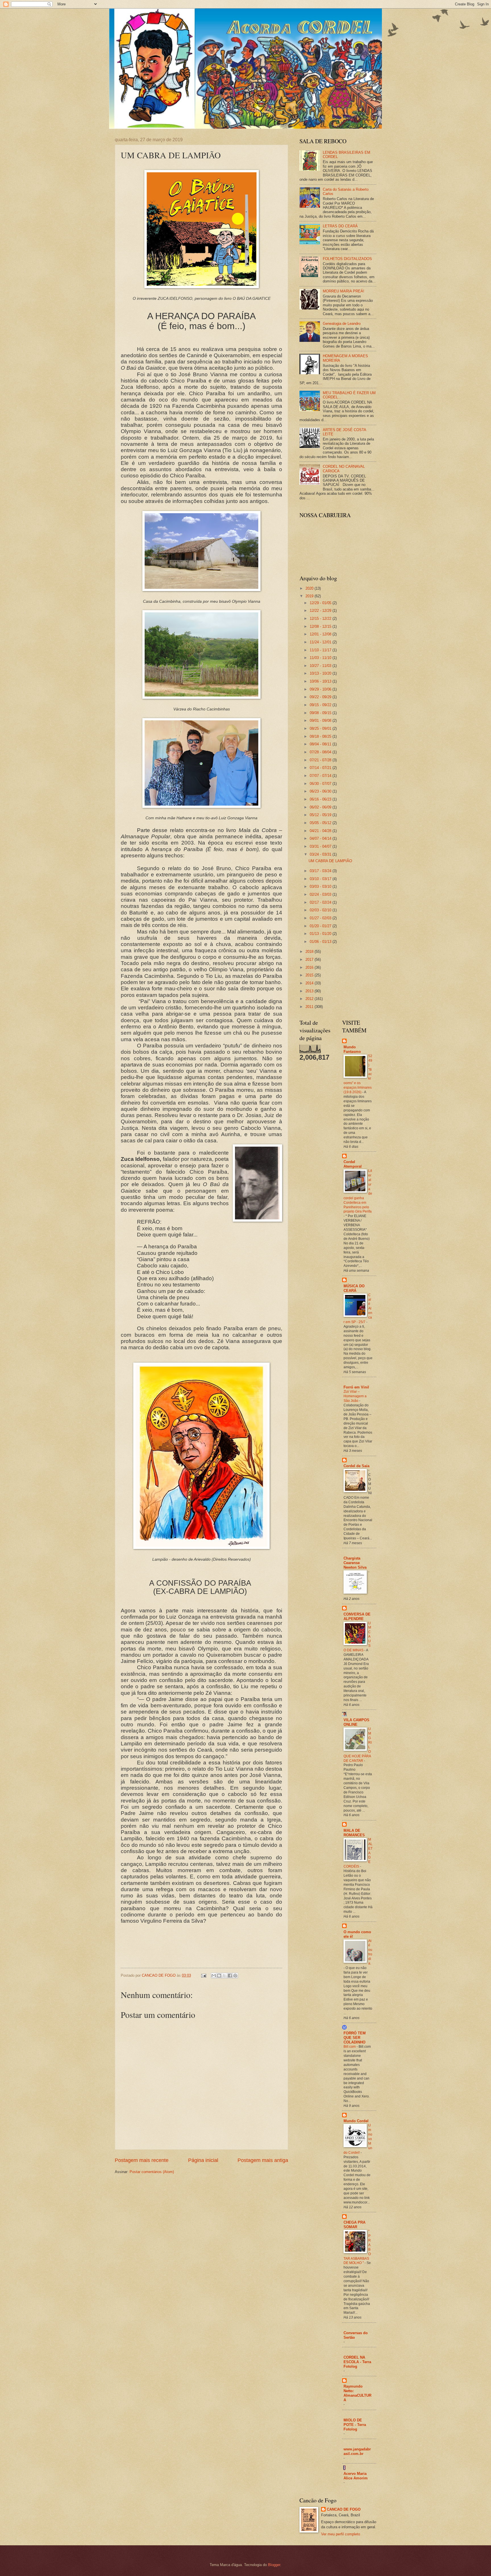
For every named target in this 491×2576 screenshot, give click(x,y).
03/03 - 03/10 (321, 886)
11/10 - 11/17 (321, 650)
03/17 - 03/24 (321, 871)
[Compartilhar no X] (224, 1976)
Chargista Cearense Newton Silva (355, 1563)
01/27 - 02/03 (321, 918)
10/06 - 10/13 (321, 681)
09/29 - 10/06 (321, 689)
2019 (310, 596)
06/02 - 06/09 (321, 807)
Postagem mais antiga (263, 2160)
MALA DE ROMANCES (354, 1833)
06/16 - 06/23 (321, 799)
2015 (310, 975)
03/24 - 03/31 (321, 854)
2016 (310, 967)
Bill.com (350, 2047)
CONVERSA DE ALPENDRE (357, 1617)
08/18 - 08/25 (321, 736)
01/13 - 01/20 (321, 934)
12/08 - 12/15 (321, 626)
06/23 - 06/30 (321, 791)
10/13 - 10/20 (321, 673)
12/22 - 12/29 (321, 611)
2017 (310, 959)
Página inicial (203, 2160)
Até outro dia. (370, 1952)
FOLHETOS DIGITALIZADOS (347, 259)
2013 (310, 991)
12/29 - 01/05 (321, 603)
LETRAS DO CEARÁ (340, 226)
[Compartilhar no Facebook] (230, 1976)
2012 (310, 999)
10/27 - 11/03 (321, 666)
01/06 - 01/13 (321, 942)
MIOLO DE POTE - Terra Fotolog (355, 2425)
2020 (310, 588)
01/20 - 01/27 (321, 926)
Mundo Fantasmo (352, 1049)
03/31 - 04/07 (321, 846)
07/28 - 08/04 (321, 752)
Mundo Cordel (356, 2121)
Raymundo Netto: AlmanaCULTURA (357, 2393)
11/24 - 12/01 (321, 642)
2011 (310, 1007)
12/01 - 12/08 (321, 634)
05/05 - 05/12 (321, 823)
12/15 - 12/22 (321, 618)
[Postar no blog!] (219, 1976)
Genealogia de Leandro (342, 324)
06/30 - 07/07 (321, 784)
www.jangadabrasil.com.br (357, 2451)
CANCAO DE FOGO (344, 2509)
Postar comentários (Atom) (152, 2172)
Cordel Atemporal (353, 1164)
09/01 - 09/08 (321, 721)
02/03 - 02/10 (321, 910)
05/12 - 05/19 (321, 815)
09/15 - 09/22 (321, 705)
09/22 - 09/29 (321, 697)
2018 (310, 952)
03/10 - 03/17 (321, 879)
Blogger (274, 2565)
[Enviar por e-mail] (214, 1976)
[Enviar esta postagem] (203, 1975)
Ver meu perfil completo (341, 2534)
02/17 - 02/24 (321, 902)
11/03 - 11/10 (321, 658)
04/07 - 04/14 (321, 838)
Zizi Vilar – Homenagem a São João (355, 1396)
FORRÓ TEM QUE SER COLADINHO (355, 2038)
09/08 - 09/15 (321, 713)
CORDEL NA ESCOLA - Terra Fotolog (357, 2362)
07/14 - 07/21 (321, 768)
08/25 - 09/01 (321, 728)
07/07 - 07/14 (321, 776)
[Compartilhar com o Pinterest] (235, 1976)
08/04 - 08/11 (321, 744)
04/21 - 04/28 (321, 831)
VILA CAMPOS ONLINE (356, 1722)
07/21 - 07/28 (321, 760)
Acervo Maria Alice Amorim (356, 2476)
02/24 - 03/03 (321, 894)
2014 (310, 983)
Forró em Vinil (356, 1387)
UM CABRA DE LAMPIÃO (330, 861)
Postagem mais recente (142, 2160)
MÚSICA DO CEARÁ (354, 1288)
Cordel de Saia (356, 1466)
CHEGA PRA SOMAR (354, 2225)
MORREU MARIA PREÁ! (344, 291)
